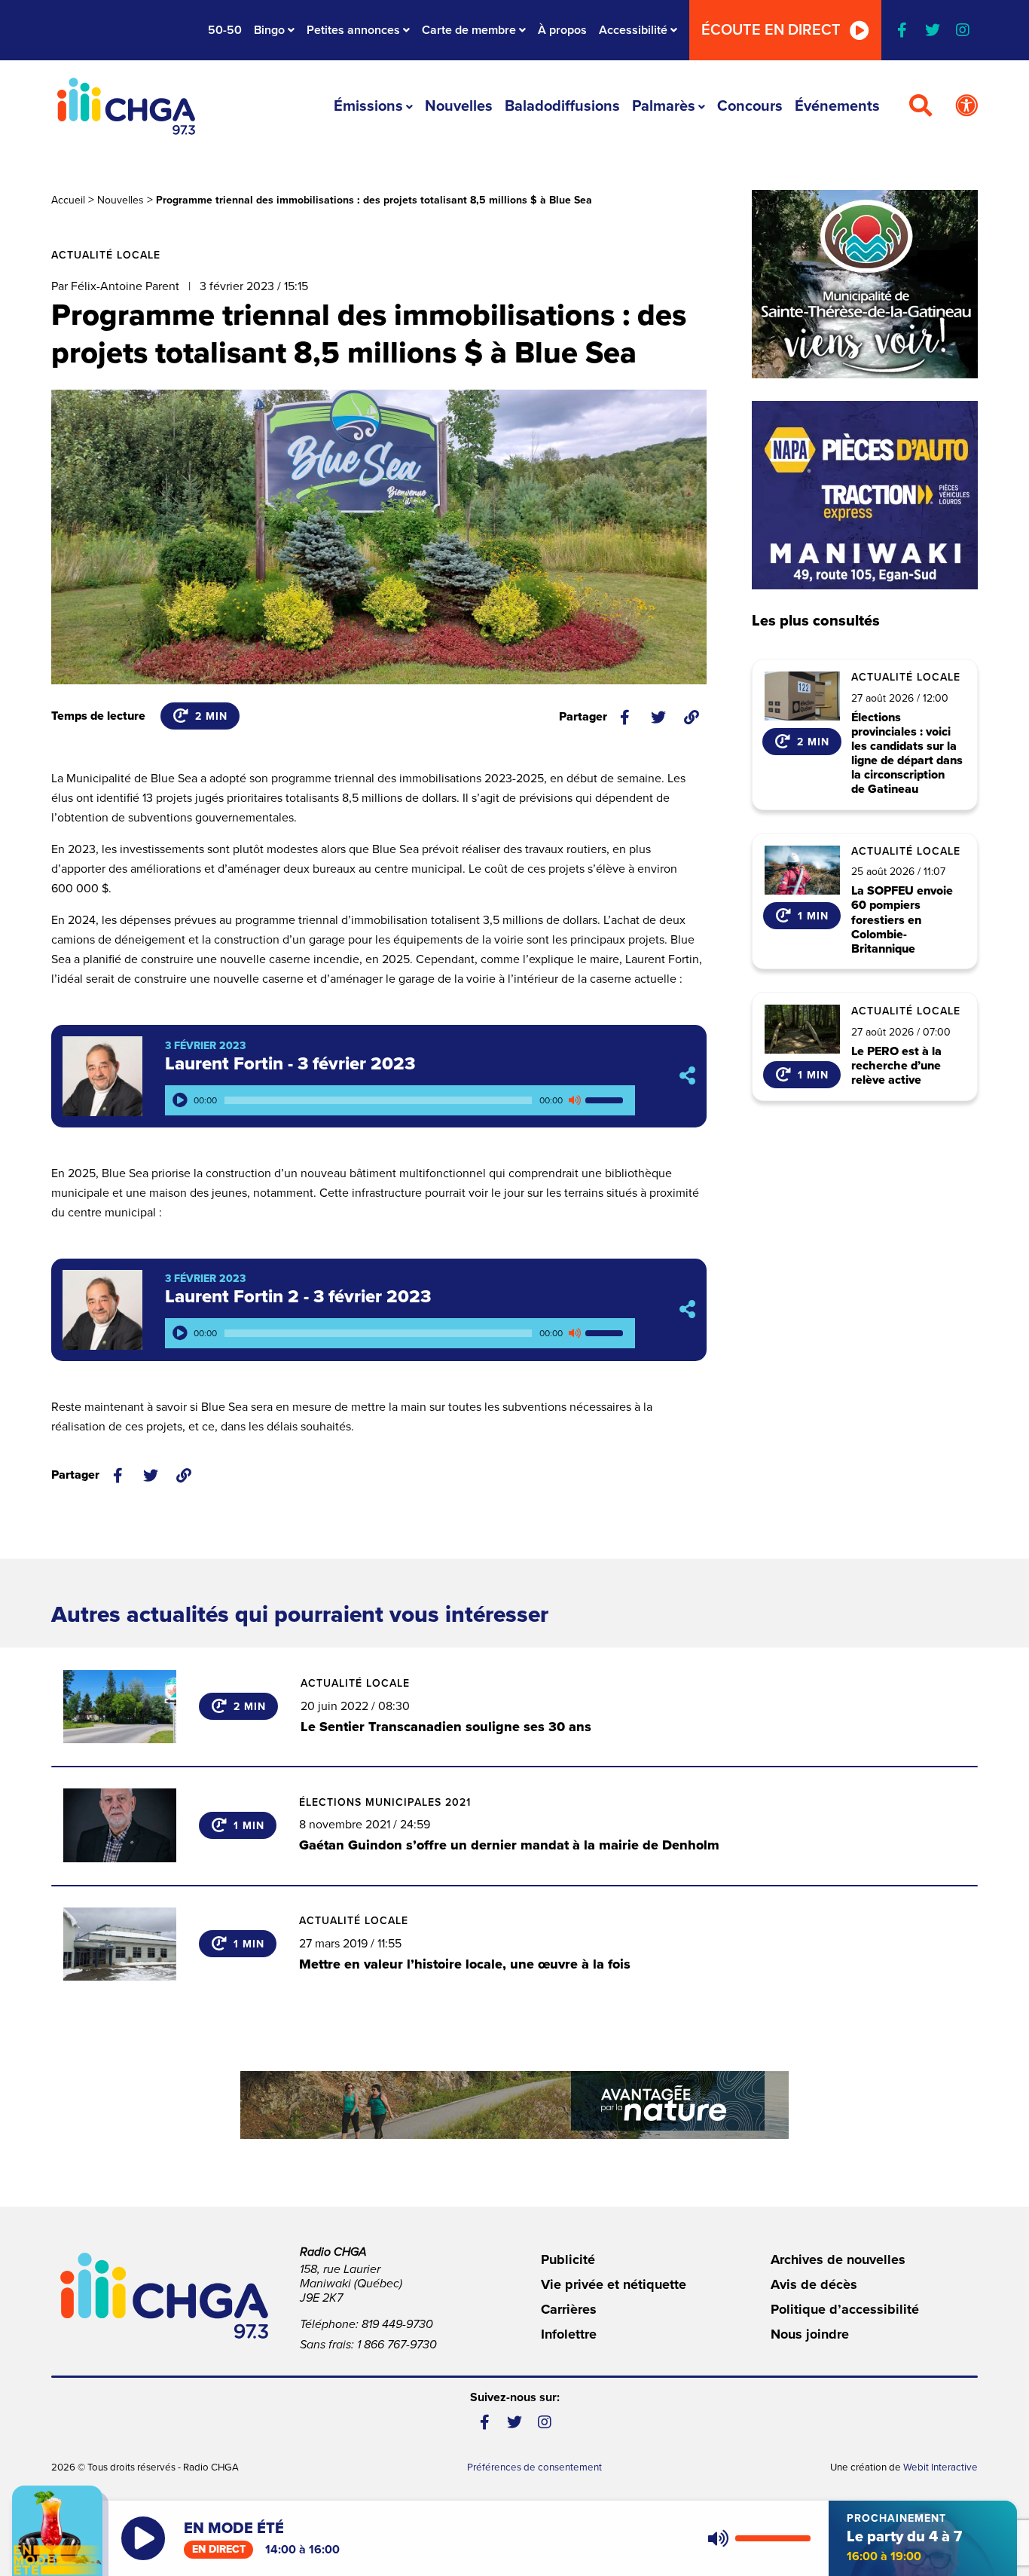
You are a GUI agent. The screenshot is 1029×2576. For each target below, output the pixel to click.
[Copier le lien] (692, 717)
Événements (837, 106)
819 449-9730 (397, 2324)
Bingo (269, 30)
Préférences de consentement (534, 2467)
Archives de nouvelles (838, 2259)
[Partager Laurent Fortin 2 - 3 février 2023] (687, 1309)
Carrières (569, 2309)
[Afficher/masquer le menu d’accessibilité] (966, 106)
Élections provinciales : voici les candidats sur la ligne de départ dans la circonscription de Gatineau (907, 754)
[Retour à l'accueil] (126, 106)
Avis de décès (814, 2284)
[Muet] (574, 1100)
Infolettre (569, 2334)
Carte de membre (469, 30)
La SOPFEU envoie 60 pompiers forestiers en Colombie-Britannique (902, 920)
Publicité (568, 2259)
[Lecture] (180, 1100)
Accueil (68, 200)
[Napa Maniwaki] (865, 495)
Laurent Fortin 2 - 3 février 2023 (298, 1297)
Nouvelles (459, 106)
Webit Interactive (940, 2467)
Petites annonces (353, 30)
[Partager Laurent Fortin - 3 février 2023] (687, 1077)
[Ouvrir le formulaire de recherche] (921, 106)
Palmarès (664, 106)
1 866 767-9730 (397, 2345)
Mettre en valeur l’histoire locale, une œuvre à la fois (465, 1964)
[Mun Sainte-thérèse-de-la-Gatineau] (865, 284)
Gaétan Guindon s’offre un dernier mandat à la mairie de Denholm (509, 1845)
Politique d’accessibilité (845, 2309)
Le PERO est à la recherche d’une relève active (896, 1066)
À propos (562, 30)
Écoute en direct (771, 30)
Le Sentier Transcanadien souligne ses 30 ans (446, 1727)
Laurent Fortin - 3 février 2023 (290, 1064)
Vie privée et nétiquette (614, 2284)
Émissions (368, 106)
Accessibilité (633, 30)
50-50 (225, 30)
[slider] (606, 1100)
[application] (400, 1100)
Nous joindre (810, 2334)
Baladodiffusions (562, 106)
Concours (750, 106)
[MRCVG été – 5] (514, 2105)
